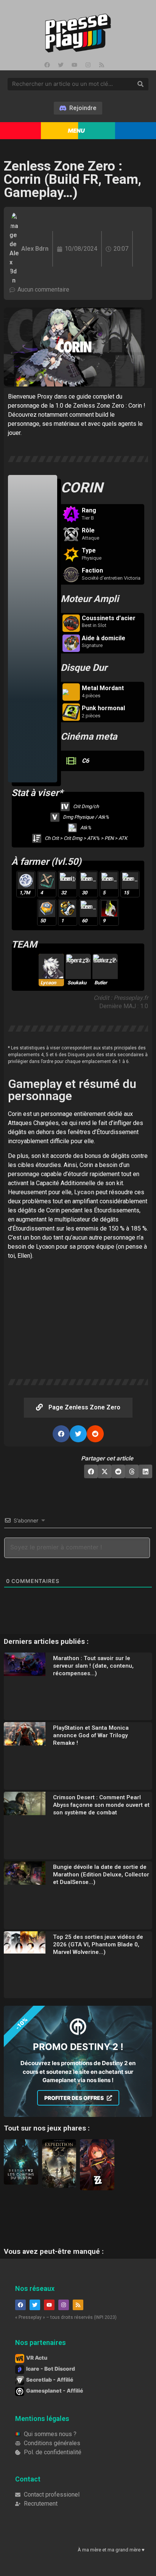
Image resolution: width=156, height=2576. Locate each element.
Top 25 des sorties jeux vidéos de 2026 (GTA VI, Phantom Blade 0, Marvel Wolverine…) (98, 1944)
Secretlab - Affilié (50, 2380)
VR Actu (37, 2358)
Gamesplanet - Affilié (55, 2391)
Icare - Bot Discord (51, 2369)
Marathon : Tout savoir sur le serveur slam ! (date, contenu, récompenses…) (93, 1666)
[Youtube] (74, 65)
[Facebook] (47, 65)
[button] (61, 1434)
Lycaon (84, 1192)
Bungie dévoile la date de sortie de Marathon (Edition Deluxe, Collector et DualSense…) (101, 1875)
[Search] (140, 84)
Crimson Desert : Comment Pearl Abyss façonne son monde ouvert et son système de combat (101, 1805)
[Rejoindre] (78, 108)
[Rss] (101, 65)
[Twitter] (61, 65)
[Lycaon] (51, 970)
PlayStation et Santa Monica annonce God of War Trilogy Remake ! (91, 1735)
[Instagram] (88, 65)
